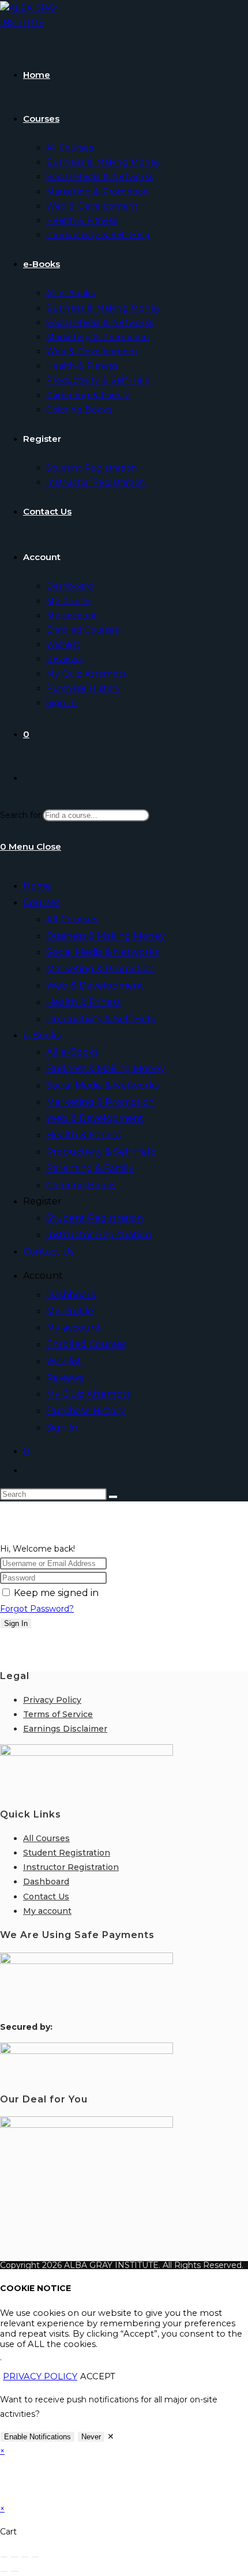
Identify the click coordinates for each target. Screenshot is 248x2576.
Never (91, 2437)
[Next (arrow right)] (14, 2571)
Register (42, 1201)
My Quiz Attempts (88, 1394)
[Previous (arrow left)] (4, 2571)
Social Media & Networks (102, 952)
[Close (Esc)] (35, 2557)
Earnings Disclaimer (65, 1729)
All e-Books (72, 1052)
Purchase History (86, 1411)
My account (74, 1328)
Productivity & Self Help (101, 1019)
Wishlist (64, 1361)
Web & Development (95, 985)
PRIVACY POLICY (40, 2376)
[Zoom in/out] (4, 2557)
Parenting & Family (90, 1168)
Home (37, 886)
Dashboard (72, 1295)
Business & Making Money (106, 936)
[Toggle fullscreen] (14, 2557)
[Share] (25, 2557)
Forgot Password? (37, 1609)
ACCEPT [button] (98, 2376)
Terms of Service (58, 1714)
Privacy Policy (52, 1700)
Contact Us (48, 1251)
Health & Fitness (83, 1002)
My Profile (70, 1311)
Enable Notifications (37, 2437)
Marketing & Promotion (100, 969)
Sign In (62, 1427)
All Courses (72, 919)
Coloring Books (81, 1185)
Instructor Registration (99, 1235)
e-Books (42, 1035)
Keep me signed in (56, 1593)
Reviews (65, 1378)
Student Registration (95, 1218)
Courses (42, 902)
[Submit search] (113, 1497)
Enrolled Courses (86, 1344)
